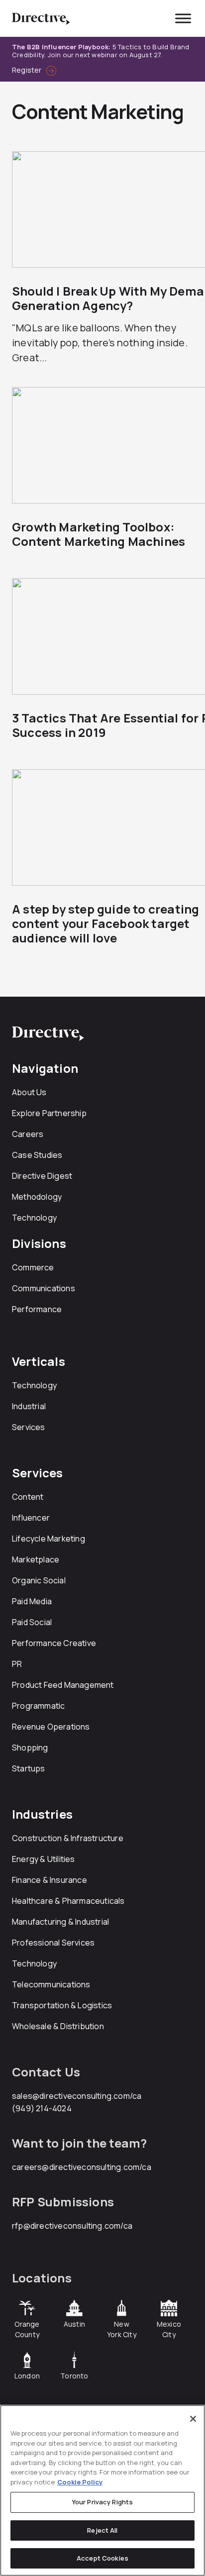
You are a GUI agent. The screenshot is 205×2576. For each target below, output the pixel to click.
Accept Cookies (102, 2558)
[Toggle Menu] (183, 18)
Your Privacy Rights (102, 2502)
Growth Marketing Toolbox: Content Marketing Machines (99, 534)
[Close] (193, 2419)
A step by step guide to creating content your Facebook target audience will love (105, 923)
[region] (102, 2490)
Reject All (102, 2530)
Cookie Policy (80, 2482)
